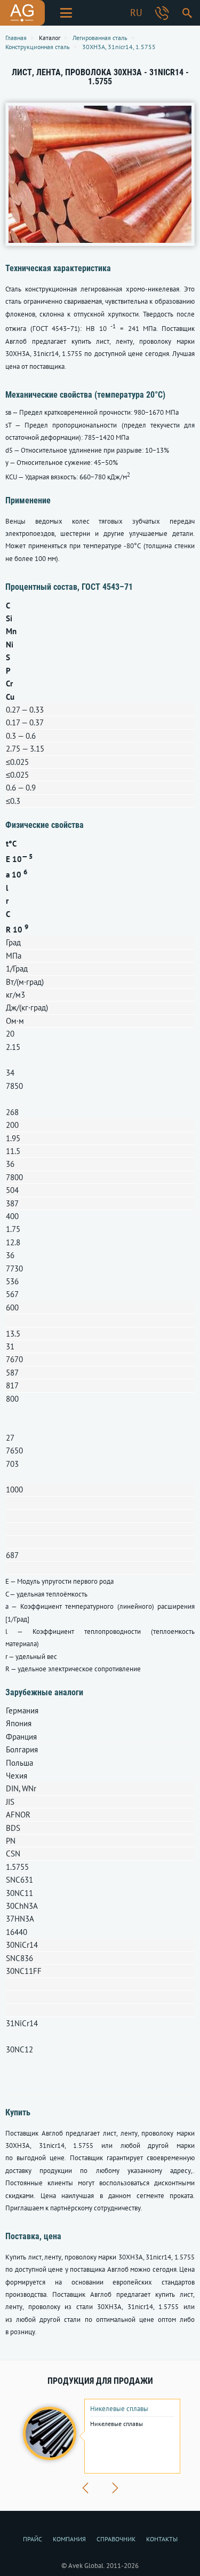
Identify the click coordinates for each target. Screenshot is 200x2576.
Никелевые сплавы (119, 2409)
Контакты (162, 2539)
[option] (100, 2436)
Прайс (33, 2539)
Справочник (116, 2539)
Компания (69, 2539)
